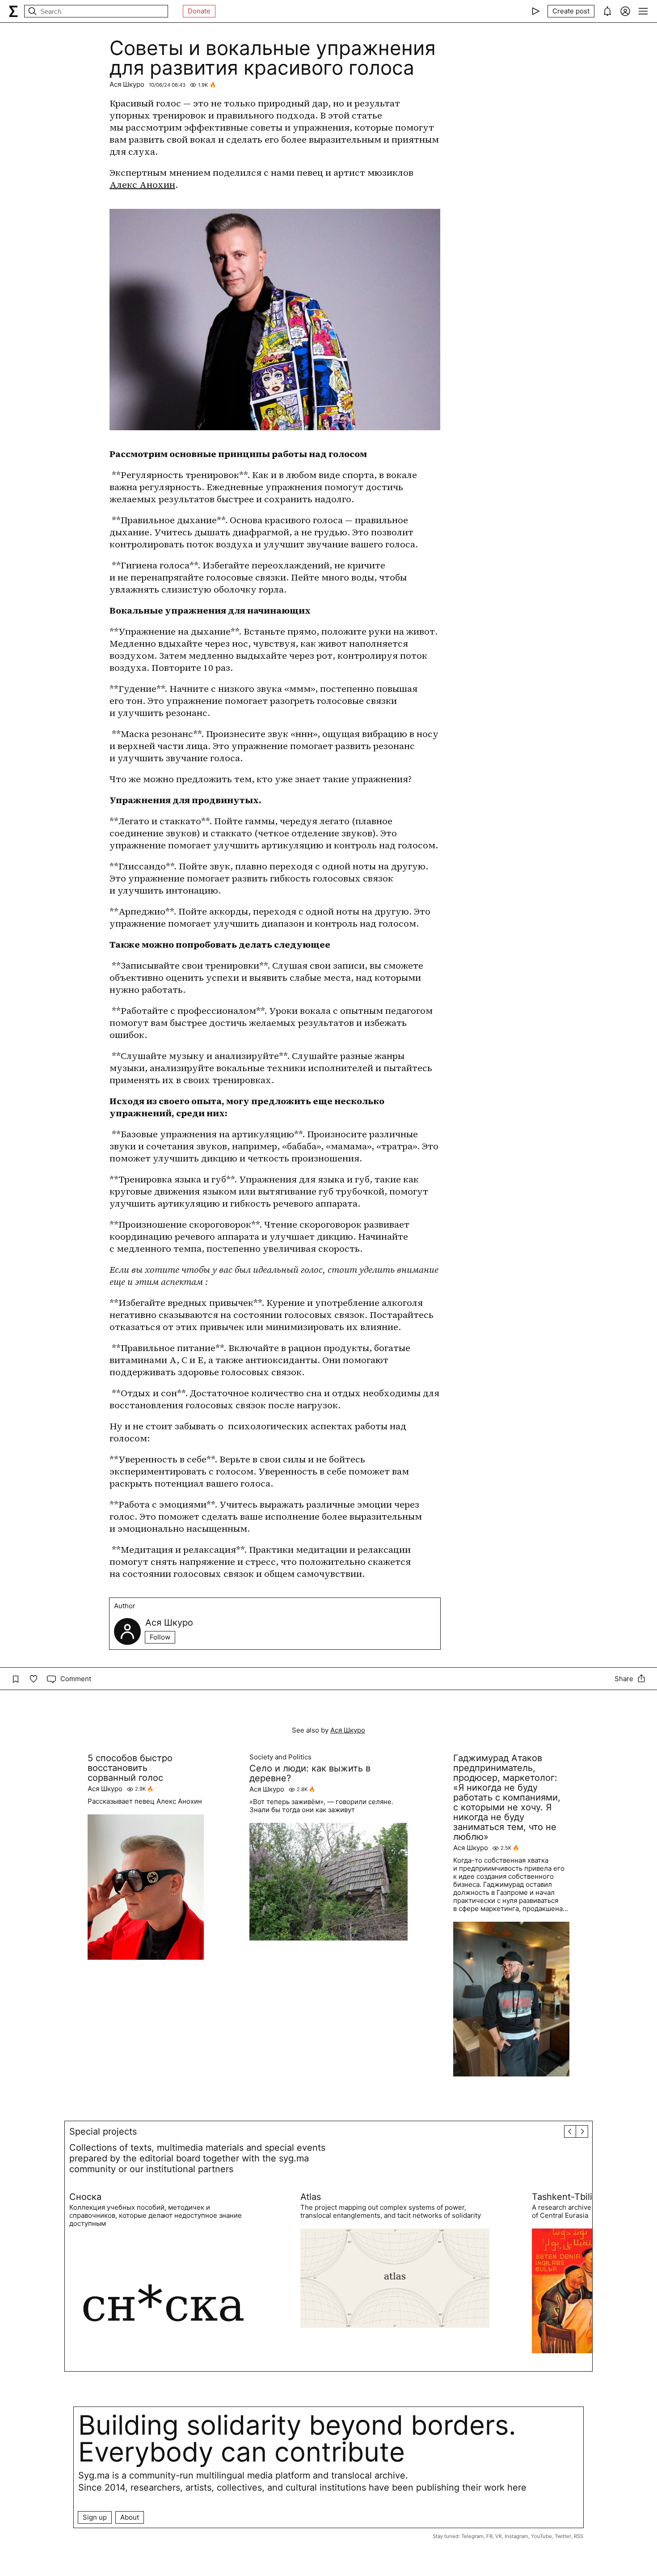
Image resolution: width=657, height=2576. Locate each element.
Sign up (95, 2517)
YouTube (541, 2536)
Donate (199, 11)
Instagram (516, 2536)
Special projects (103, 2131)
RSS (579, 2536)
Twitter (563, 2536)
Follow (160, 1637)
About (130, 2517)
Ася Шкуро (127, 84)
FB (489, 2536)
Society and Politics (280, 1757)
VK (499, 2536)
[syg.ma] (13, 11)
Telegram (472, 2536)
